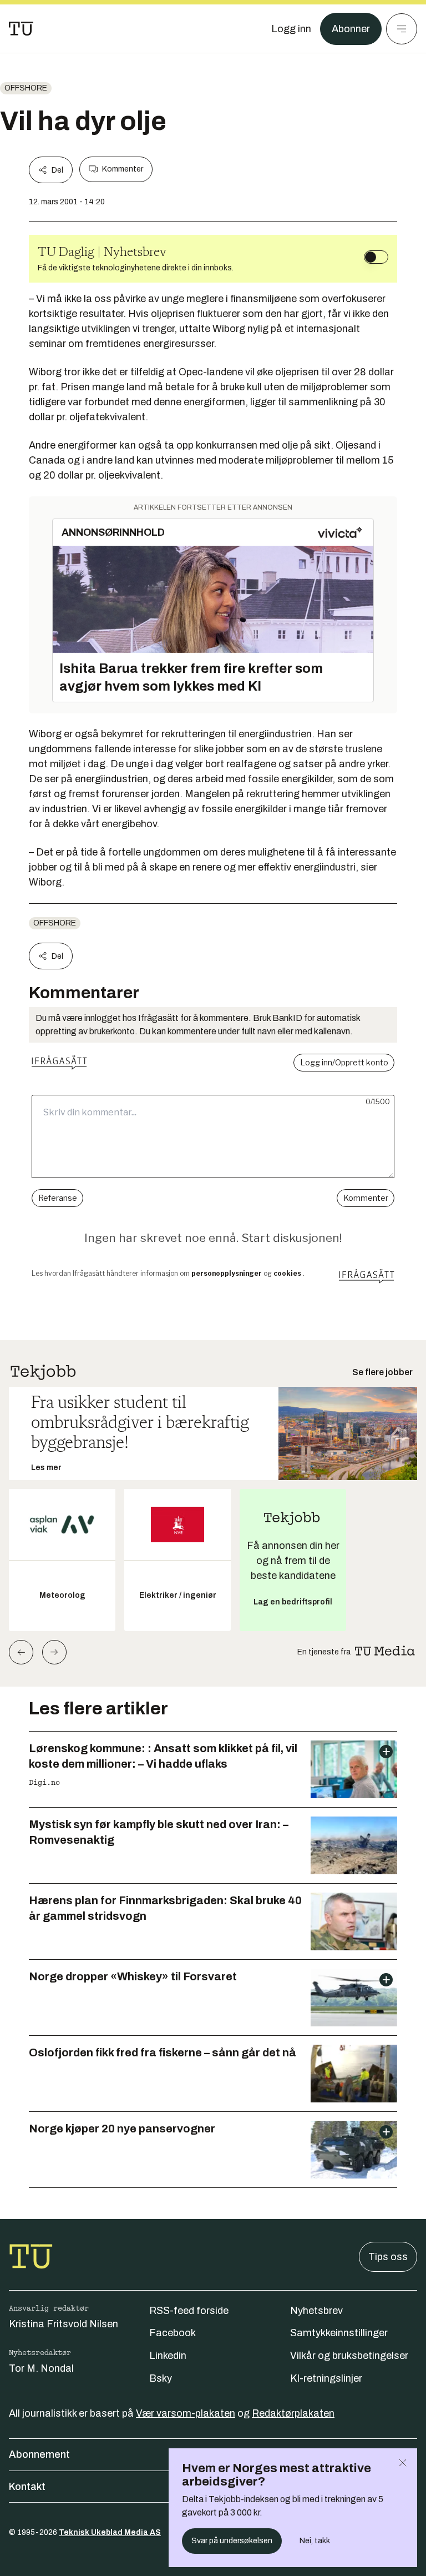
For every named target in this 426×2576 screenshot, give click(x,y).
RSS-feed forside (189, 2311)
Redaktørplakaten (293, 2413)
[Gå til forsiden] (21, 29)
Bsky (161, 2378)
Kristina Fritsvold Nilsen (64, 2324)
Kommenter (123, 169)
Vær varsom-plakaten (186, 2413)
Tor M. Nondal (41, 2368)
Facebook (173, 2333)
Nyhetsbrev (316, 2311)
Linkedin (168, 2356)
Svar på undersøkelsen (232, 2541)
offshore (26, 88)
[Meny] (402, 29)
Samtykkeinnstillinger (339, 2333)
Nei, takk (315, 2541)
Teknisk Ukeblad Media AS (110, 2532)
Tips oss (388, 2257)
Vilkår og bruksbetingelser (349, 2356)
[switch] (376, 257)
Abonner (351, 29)
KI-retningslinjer (326, 2378)
